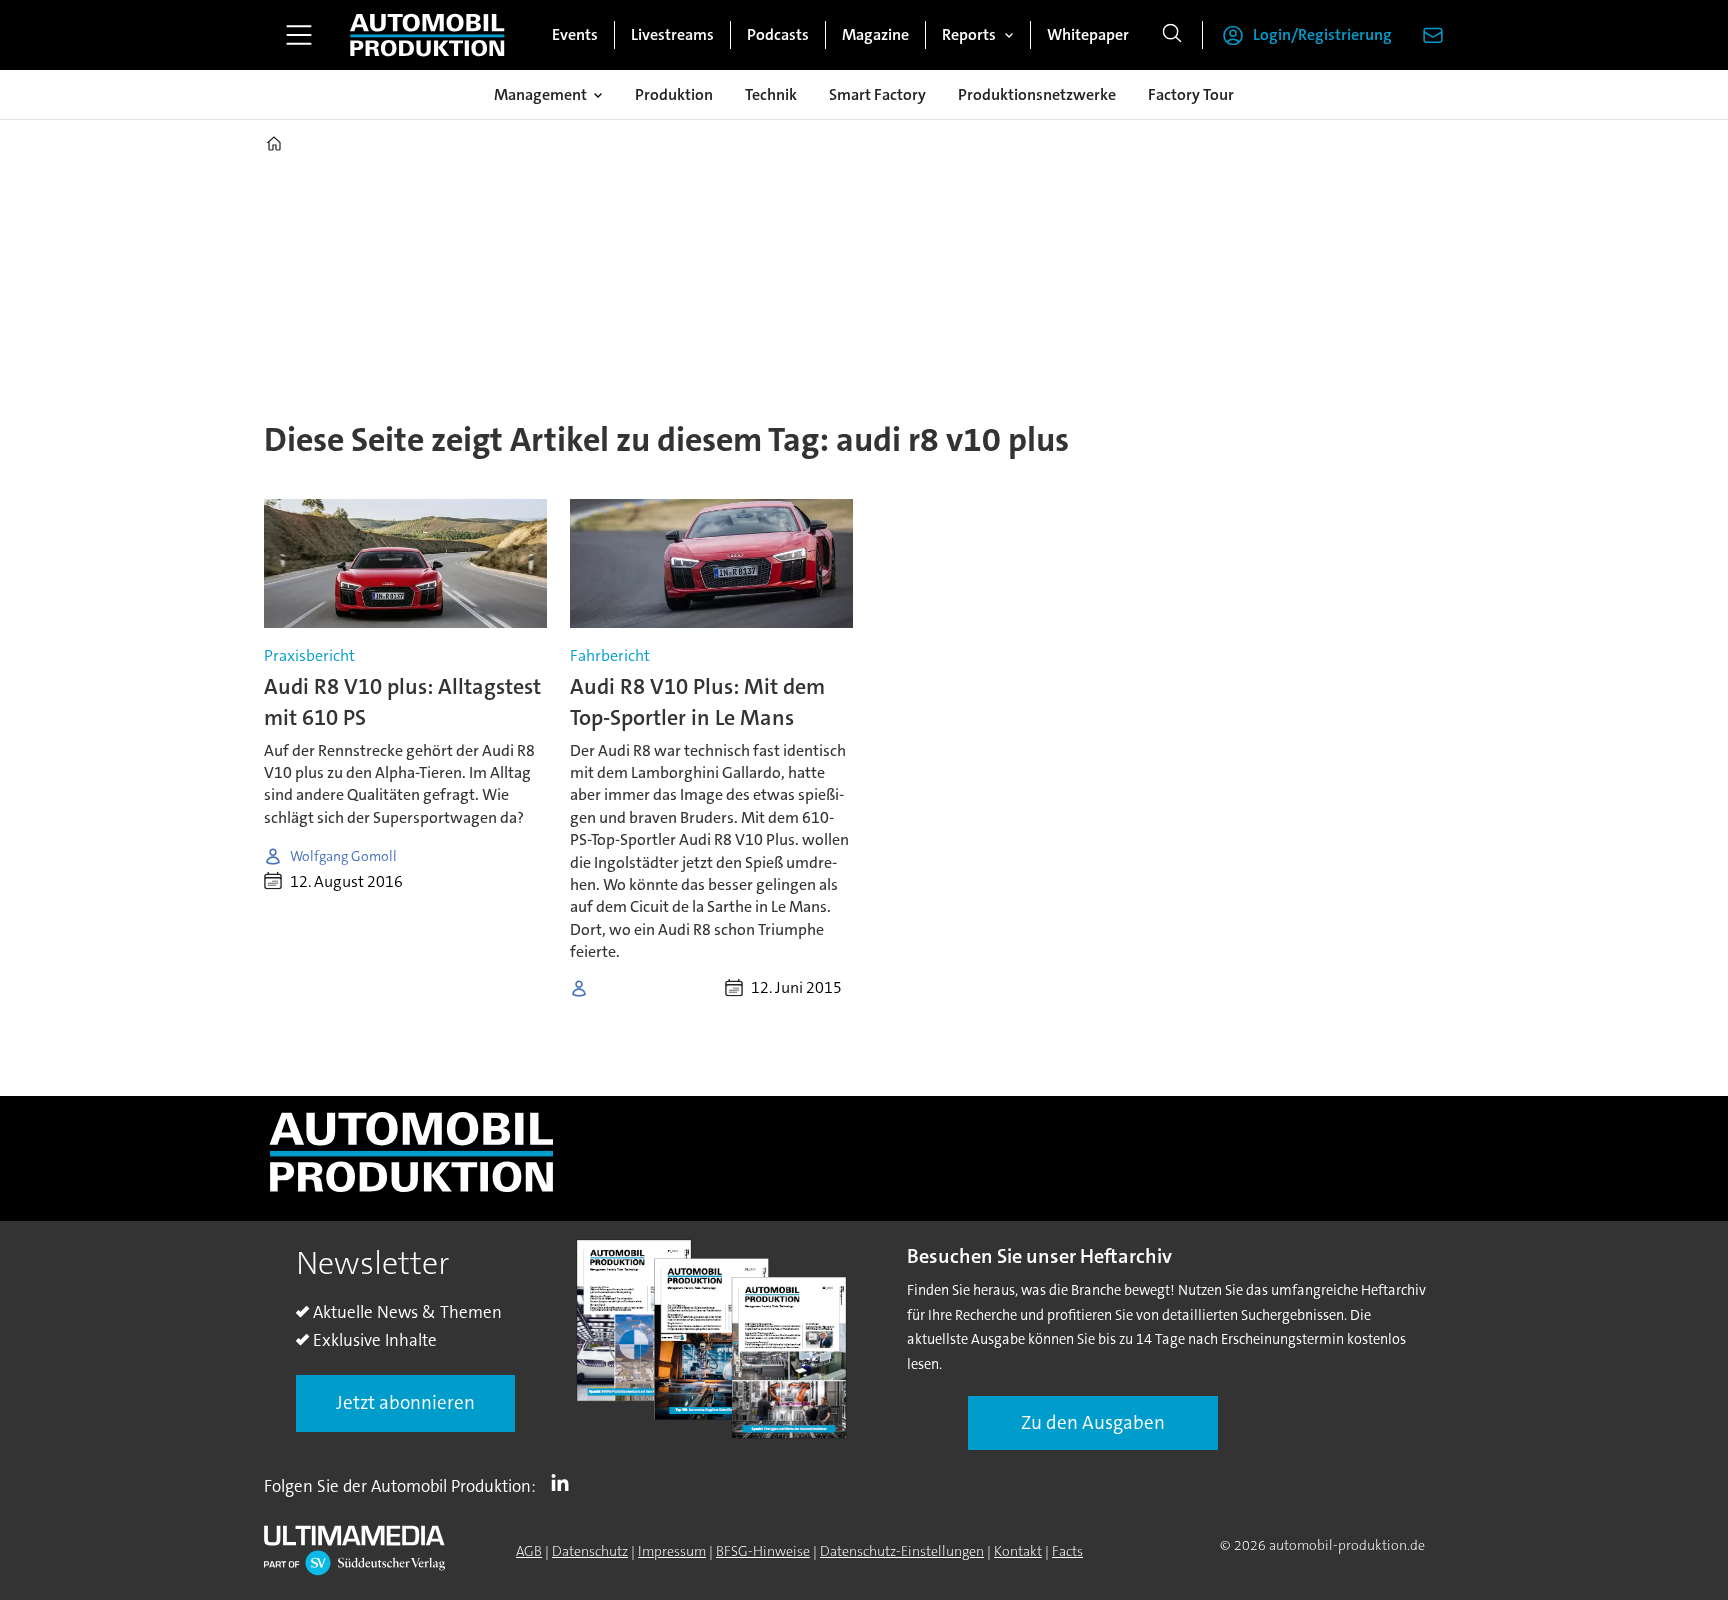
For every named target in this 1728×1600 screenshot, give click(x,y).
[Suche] (1172, 35)
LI (565, 1482)
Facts (1067, 1551)
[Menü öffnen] (299, 35)
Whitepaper (1088, 34)
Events (575, 34)
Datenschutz (590, 1551)
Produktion (674, 94)
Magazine (875, 34)
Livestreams (672, 34)
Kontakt (1018, 1551)
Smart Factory (877, 94)
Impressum (672, 1551)
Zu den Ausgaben (1093, 1422)
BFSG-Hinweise (763, 1551)
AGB (529, 1551)
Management (540, 94)
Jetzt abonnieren (405, 1402)
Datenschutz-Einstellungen (902, 1551)
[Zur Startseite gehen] (427, 35)
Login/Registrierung (1322, 34)
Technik (771, 94)
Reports (969, 34)
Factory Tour (1191, 94)
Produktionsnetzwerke (1037, 94)
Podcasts (778, 34)
